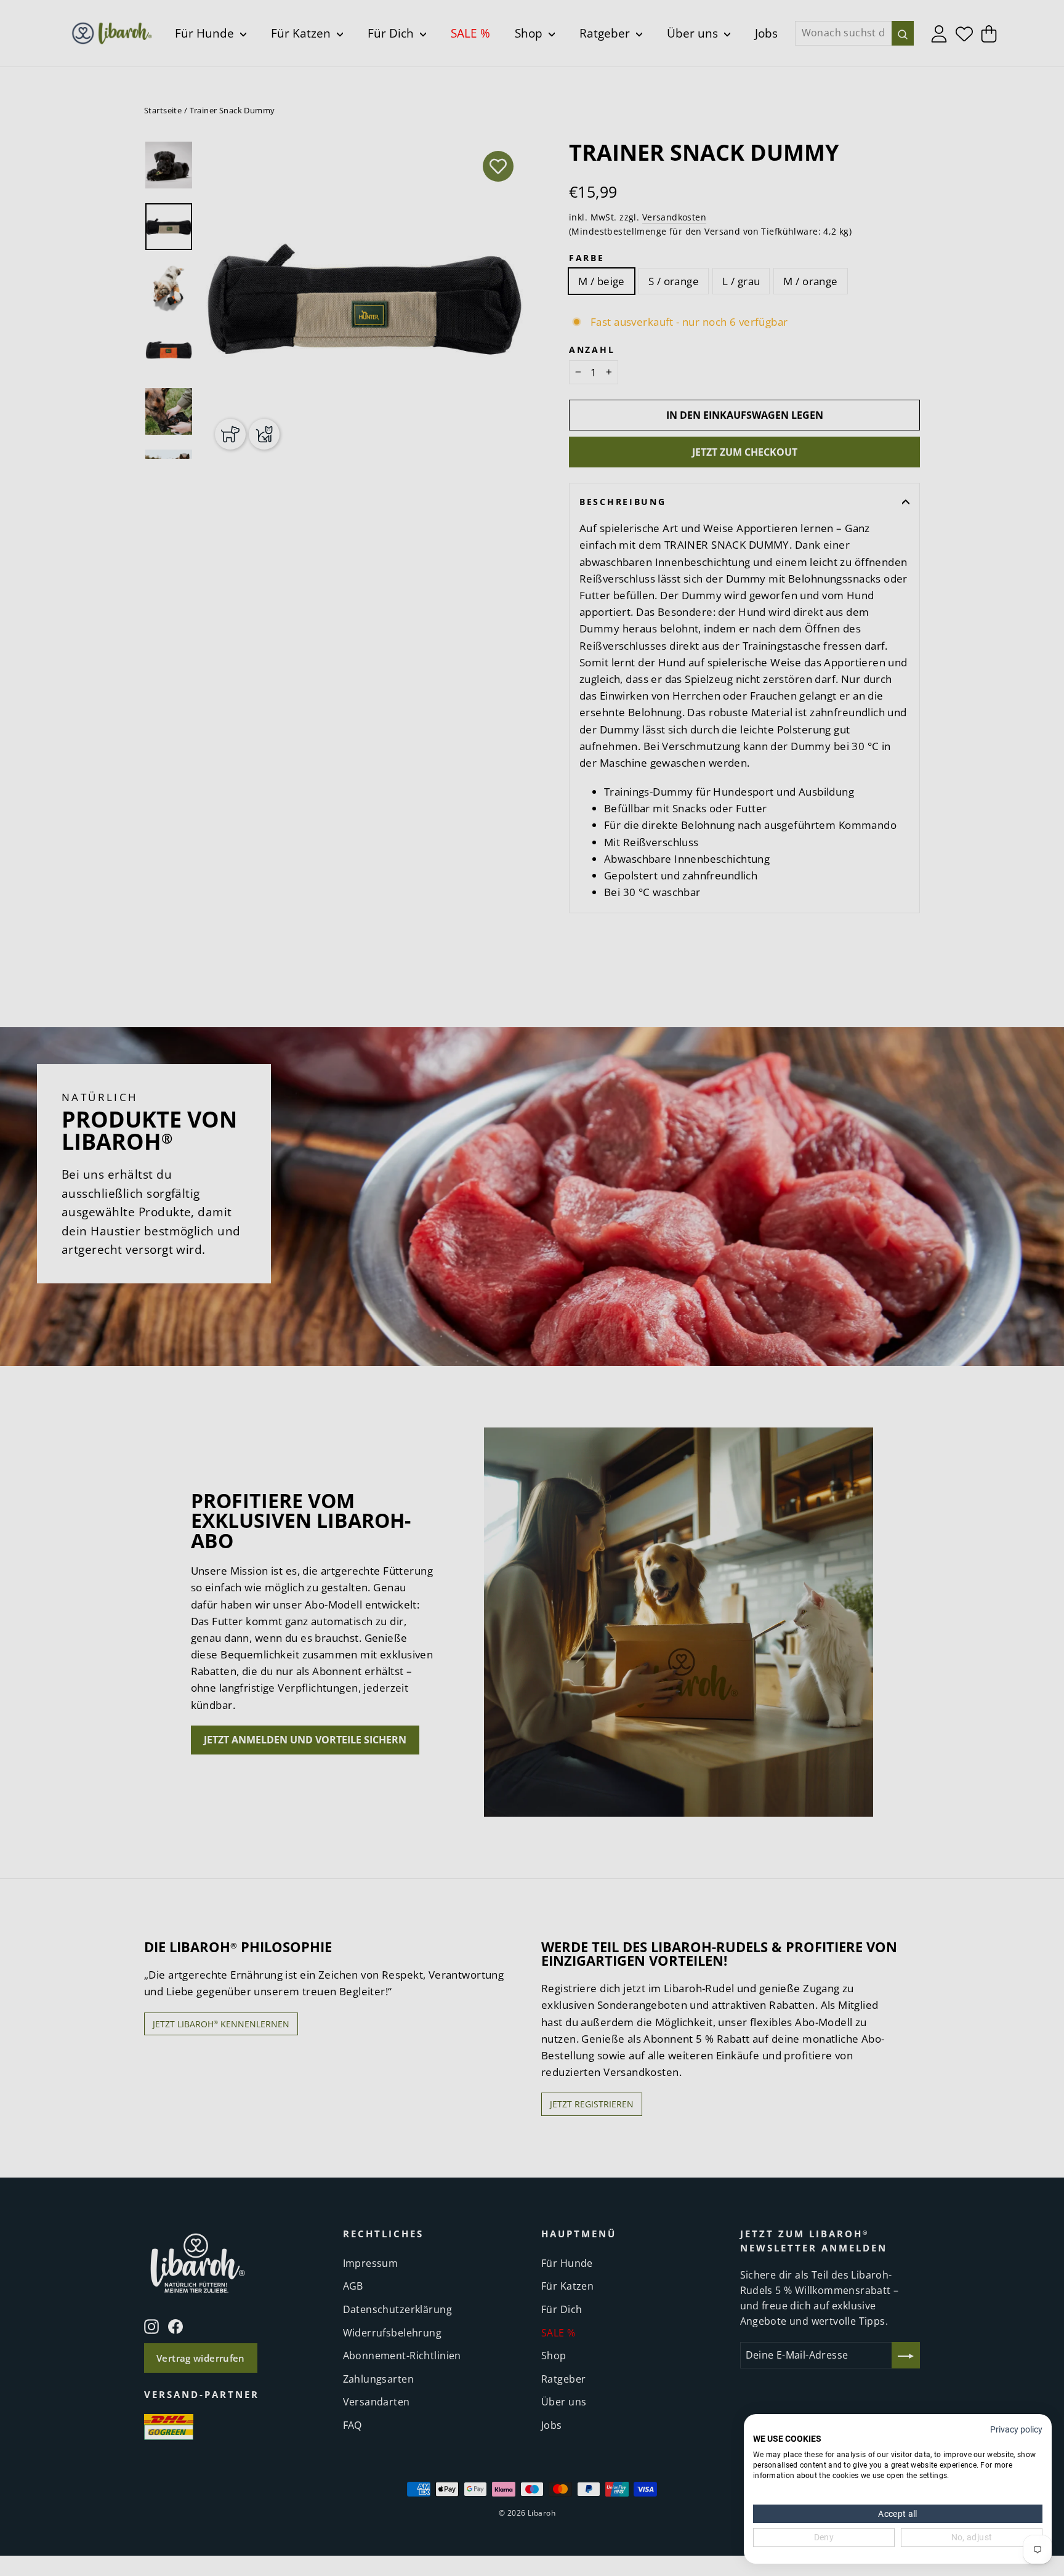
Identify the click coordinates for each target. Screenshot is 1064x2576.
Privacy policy (1016, 2429)
